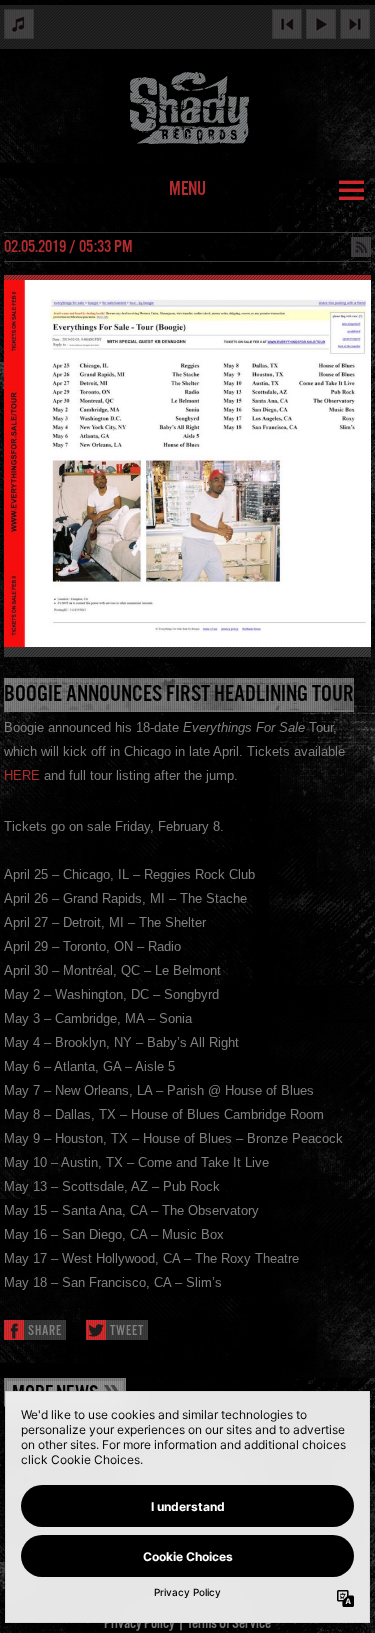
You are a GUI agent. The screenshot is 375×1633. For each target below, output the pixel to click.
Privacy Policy (139, 1623)
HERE (22, 775)
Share (45, 1331)
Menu (187, 190)
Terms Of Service (229, 1623)
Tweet (127, 1331)
